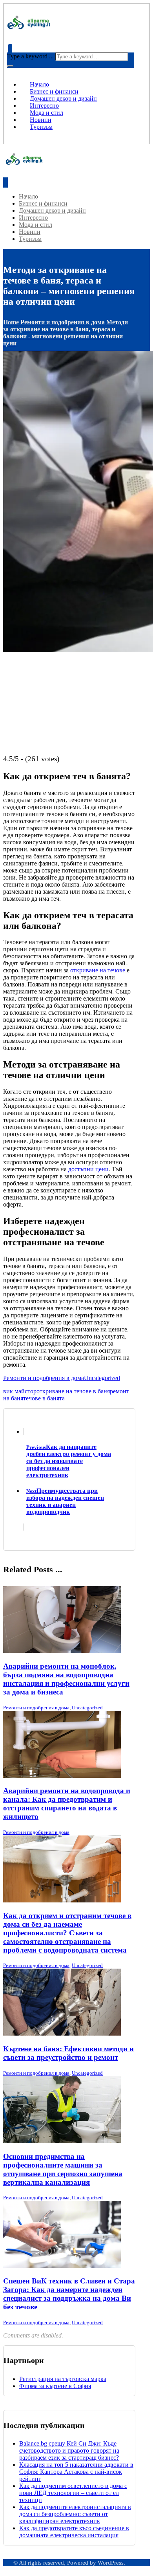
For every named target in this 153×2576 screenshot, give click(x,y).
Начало (39, 84)
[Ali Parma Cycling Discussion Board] (32, 28)
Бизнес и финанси (54, 91)
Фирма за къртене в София (55, 2386)
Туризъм (41, 127)
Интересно (44, 106)
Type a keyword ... (30, 56)
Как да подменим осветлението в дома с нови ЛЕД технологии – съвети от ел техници (73, 2493)
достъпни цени (88, 1169)
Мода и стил (46, 113)
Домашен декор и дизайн (63, 98)
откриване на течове (98, 970)
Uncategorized (102, 1378)
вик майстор (20, 1391)
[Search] (10, 66)
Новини (41, 120)
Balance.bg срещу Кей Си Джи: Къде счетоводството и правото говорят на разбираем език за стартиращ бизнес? (69, 2450)
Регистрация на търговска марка (63, 2379)
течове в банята (44, 1398)
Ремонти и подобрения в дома (44, 1378)
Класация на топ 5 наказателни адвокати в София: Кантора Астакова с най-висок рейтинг (76, 2472)
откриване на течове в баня (73, 1391)
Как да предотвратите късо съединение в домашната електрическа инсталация (74, 2532)
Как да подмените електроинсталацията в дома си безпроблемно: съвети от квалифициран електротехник (75, 2514)
